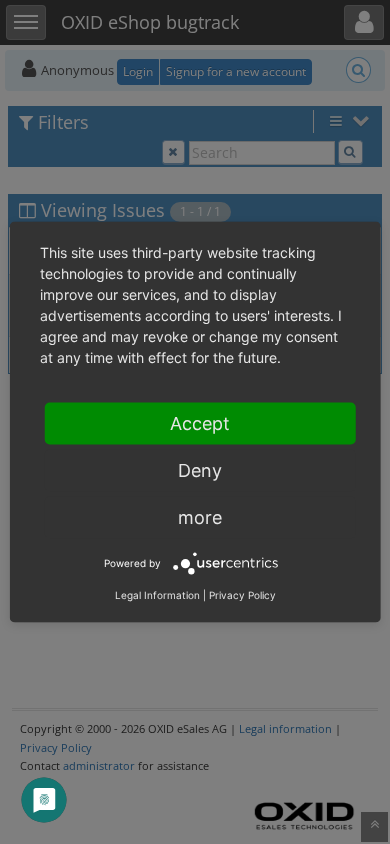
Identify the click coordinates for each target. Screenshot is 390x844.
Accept (200, 423)
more (200, 517)
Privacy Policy (242, 595)
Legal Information (157, 595)
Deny (200, 470)
